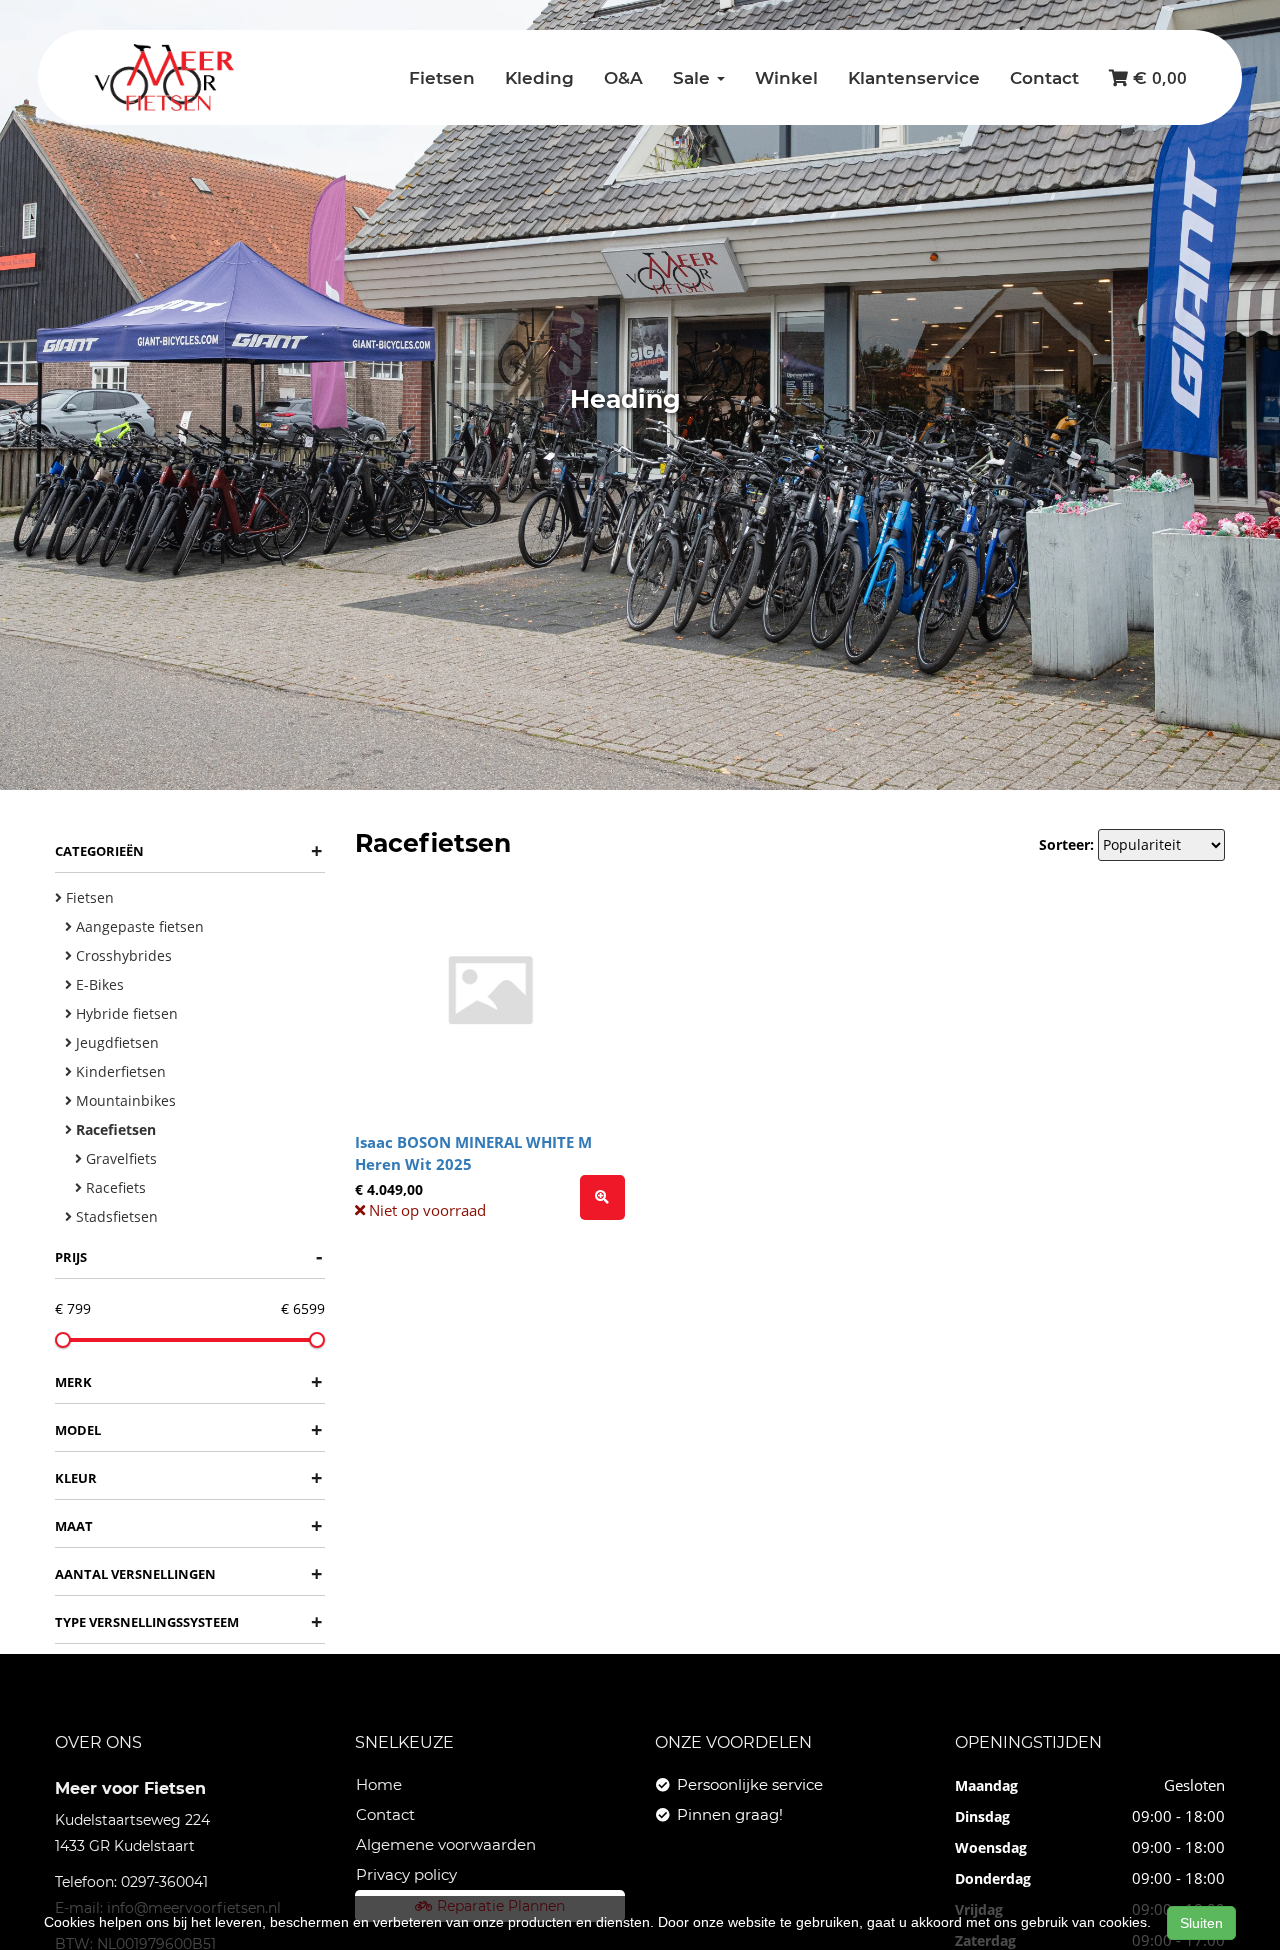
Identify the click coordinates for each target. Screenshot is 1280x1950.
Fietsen (442, 78)
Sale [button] (694, 78)
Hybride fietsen (125, 1013)
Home (379, 1784)
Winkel (786, 78)
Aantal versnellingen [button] (188, 1573)
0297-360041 (164, 1882)
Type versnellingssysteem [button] (188, 1621)
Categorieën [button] (188, 850)
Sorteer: (1066, 844)
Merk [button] (188, 1381)
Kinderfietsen (119, 1071)
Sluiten (1201, 1923)
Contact (1044, 78)
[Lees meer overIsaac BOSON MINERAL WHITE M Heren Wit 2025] (602, 1197)
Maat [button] (188, 1525)
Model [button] (188, 1429)
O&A (623, 78)
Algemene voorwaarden (446, 1844)
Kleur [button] (188, 1477)
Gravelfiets (119, 1158)
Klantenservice (914, 78)
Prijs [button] (188, 1256)
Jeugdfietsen (115, 1042)
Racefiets (114, 1187)
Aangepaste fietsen (138, 926)
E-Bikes (98, 984)
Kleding (539, 78)
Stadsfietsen (115, 1216)
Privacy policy (406, 1874)
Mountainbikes (124, 1100)
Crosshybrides (122, 955)
